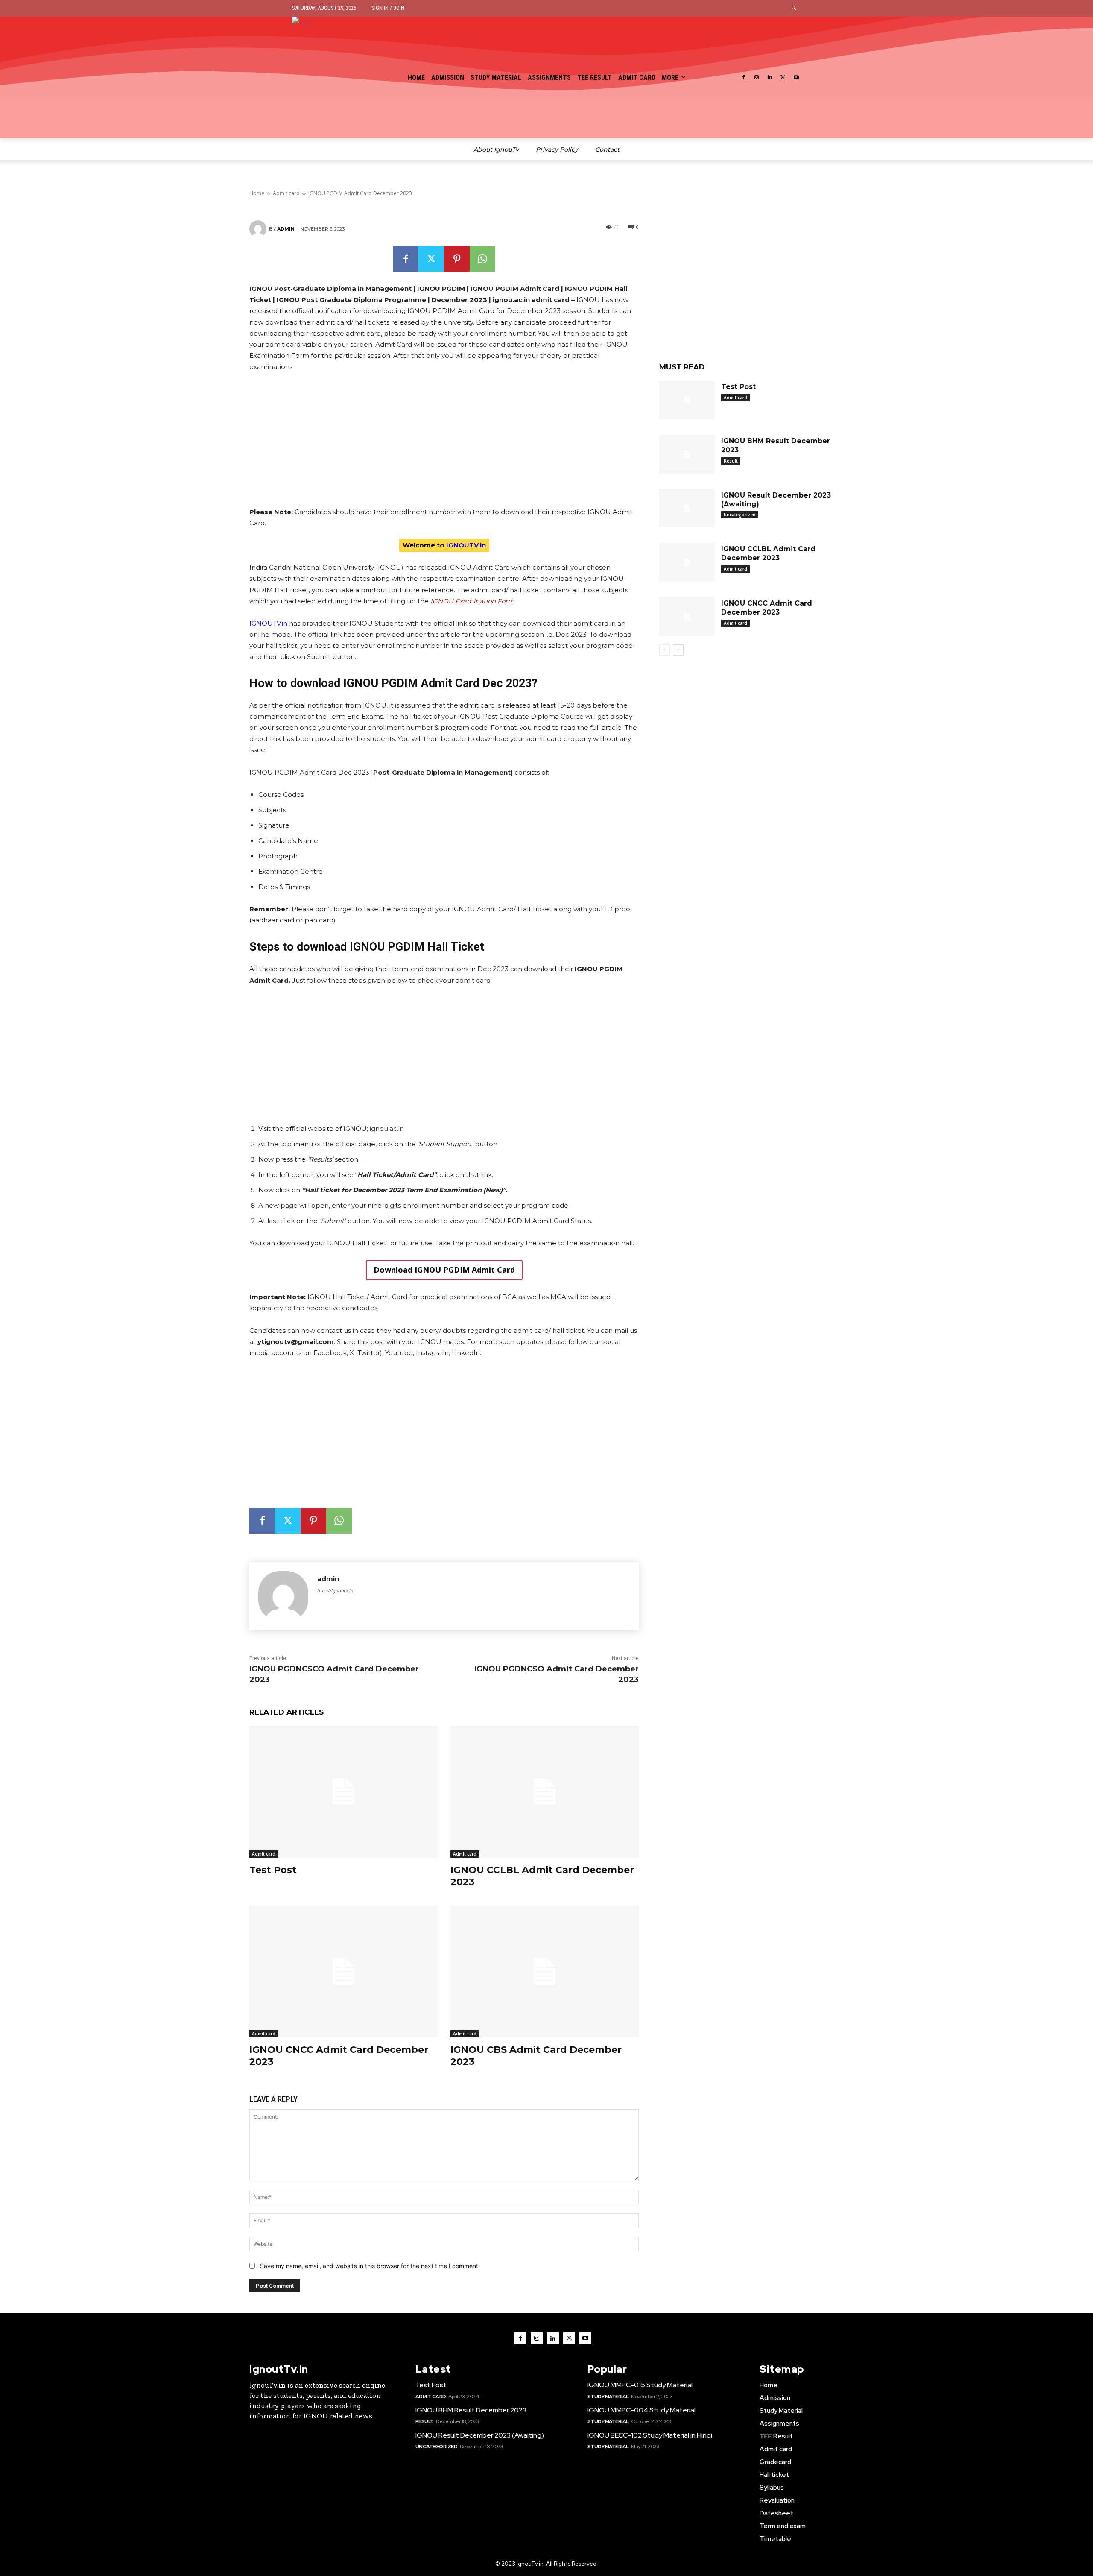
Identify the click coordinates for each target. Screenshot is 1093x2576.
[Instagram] (757, 78)
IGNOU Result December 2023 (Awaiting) (480, 2435)
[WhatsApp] (482, 259)
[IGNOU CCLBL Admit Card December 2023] (545, 1792)
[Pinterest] (457, 259)
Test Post (273, 1870)
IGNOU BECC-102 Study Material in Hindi (650, 2435)
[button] (794, 8)
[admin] (259, 229)
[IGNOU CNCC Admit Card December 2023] (343, 1972)
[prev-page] (665, 650)
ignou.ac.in (387, 1128)
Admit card (264, 1854)
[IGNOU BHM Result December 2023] (687, 454)
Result (731, 461)
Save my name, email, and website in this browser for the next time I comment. (370, 2266)
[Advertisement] (444, 443)
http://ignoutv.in (335, 1591)
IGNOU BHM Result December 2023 (471, 2410)
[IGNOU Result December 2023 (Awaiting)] (687, 508)
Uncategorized (740, 515)
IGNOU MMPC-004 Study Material (641, 2410)
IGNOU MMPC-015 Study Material (640, 2385)
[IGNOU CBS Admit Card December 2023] (545, 1972)
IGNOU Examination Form (472, 601)
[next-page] (678, 650)
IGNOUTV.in (268, 623)
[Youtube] (796, 78)
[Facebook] (744, 78)
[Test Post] (343, 1792)
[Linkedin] (770, 78)
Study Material (608, 2397)
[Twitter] (783, 78)
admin (286, 229)
